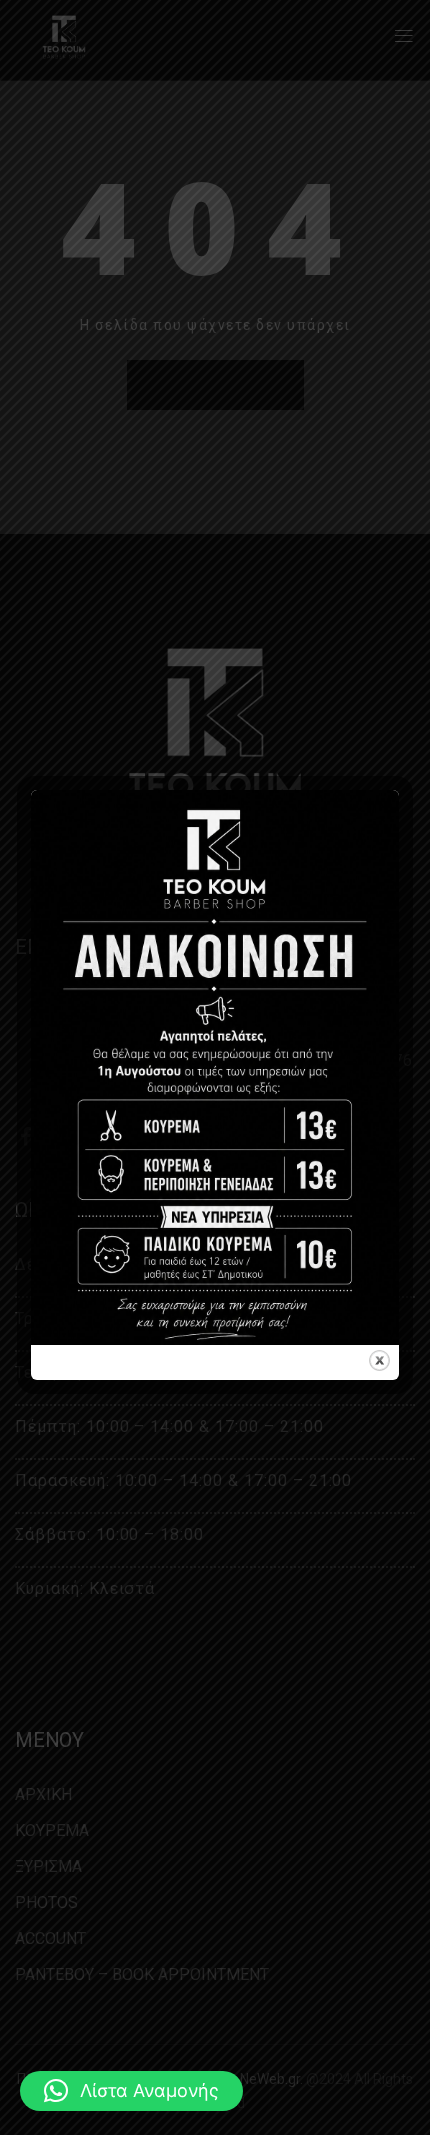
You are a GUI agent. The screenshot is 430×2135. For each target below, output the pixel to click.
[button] (131, 2091)
